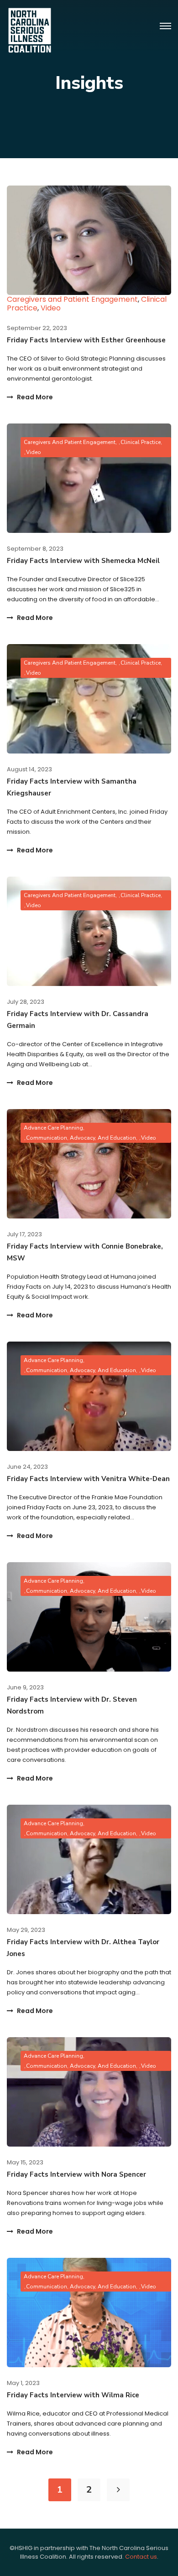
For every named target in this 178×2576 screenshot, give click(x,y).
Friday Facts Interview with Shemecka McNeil (83, 561)
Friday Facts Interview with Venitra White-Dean (88, 1479)
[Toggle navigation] (165, 26)
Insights (89, 83)
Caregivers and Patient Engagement (72, 299)
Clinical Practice (141, 442)
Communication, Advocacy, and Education (81, 1138)
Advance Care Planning (53, 1128)
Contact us (141, 2557)
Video (51, 308)
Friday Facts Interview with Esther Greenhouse (86, 340)
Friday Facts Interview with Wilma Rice (73, 2395)
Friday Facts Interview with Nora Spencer (76, 2174)
